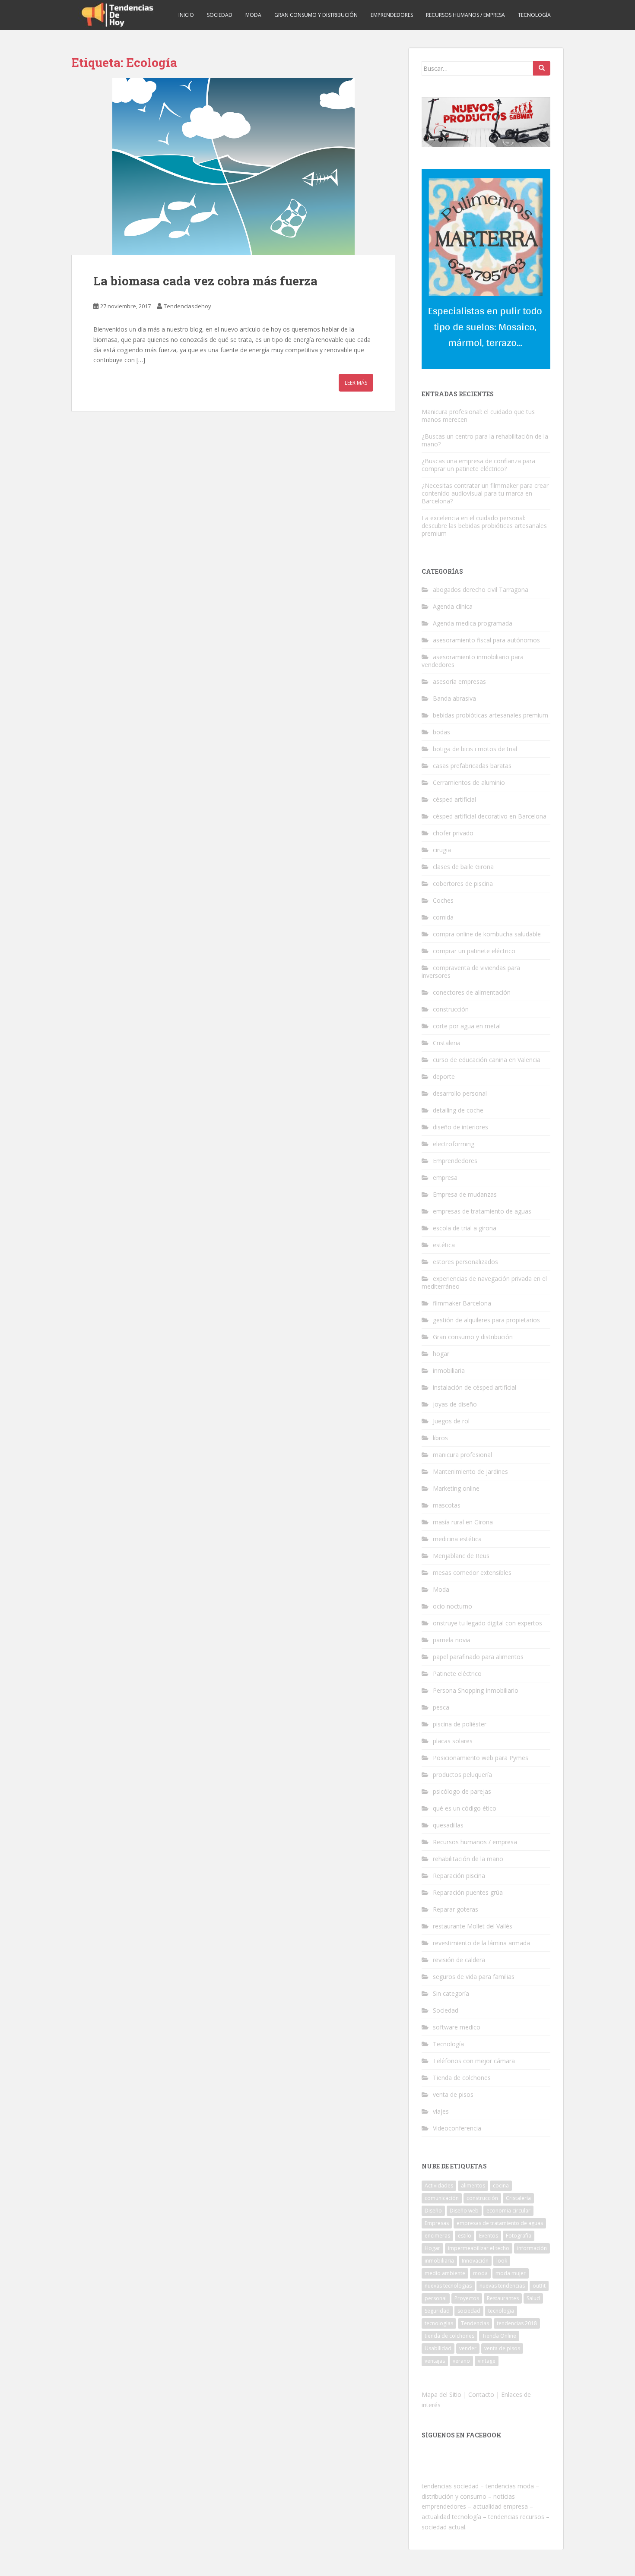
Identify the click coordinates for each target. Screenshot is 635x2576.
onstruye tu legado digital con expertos (487, 1623)
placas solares (453, 1741)
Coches (443, 900)
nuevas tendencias (502, 2286)
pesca (441, 1707)
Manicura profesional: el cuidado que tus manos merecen (478, 416)
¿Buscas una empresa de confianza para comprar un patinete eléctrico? (478, 465)
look (502, 2261)
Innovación (475, 2261)
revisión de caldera (459, 1960)
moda (480, 2273)
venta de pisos (453, 2094)
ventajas (435, 2361)
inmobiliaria (449, 1370)
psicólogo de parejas (462, 1791)
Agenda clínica (453, 606)
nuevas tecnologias (448, 2286)
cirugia (442, 850)
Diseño (433, 2211)
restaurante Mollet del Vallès (473, 1926)
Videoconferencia (457, 2128)
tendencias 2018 (517, 2323)
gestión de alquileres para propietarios (486, 1320)
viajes (441, 2111)
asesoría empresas (459, 681)
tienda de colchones (449, 2336)
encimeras (437, 2236)
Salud (533, 2298)
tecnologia (501, 2311)
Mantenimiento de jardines (470, 1471)
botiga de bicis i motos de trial (475, 749)
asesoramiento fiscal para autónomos (486, 640)
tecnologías (439, 2323)
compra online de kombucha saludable (487, 934)
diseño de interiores (460, 1127)
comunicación (442, 2198)
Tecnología (534, 15)
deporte (444, 1076)
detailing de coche (458, 1110)
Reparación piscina (459, 1876)
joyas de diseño (455, 1404)
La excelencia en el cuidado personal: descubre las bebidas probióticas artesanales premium (484, 526)
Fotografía (519, 2236)
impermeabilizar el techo (479, 2248)
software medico (457, 2027)
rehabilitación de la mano (468, 1859)
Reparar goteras (456, 1909)
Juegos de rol (451, 1421)
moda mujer (511, 2273)
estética (444, 1245)
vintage (487, 2361)
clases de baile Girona (463, 867)
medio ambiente (445, 2273)
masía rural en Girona (463, 1522)
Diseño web (464, 2211)
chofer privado (453, 833)
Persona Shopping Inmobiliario (476, 1690)
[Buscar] (542, 68)
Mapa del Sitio (441, 2394)
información (532, 2248)
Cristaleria (447, 1043)
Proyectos (467, 2298)
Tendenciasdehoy (187, 306)
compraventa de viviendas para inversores (471, 972)
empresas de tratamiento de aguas (482, 1211)
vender (468, 2348)
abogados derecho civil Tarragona (481, 589)
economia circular (508, 2211)
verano (461, 2361)
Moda (253, 15)
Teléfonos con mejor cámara (474, 2061)
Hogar (432, 2248)
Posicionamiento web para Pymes (481, 1758)
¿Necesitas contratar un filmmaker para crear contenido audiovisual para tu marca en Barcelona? (485, 493)
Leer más (356, 383)
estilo (465, 2236)
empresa (445, 1177)
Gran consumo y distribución (316, 15)
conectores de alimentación (472, 992)
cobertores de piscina (463, 883)
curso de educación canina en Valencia (487, 1060)
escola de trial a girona (465, 1228)
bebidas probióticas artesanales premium (491, 715)
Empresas (437, 2223)
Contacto (481, 2394)
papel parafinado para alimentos (478, 1657)
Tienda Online (499, 2336)
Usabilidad (438, 2348)
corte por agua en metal (467, 1026)
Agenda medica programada (473, 623)
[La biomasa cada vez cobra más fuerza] (233, 167)
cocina (501, 2186)
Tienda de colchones (462, 2078)
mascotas (447, 1505)
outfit (539, 2286)
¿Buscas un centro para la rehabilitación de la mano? (485, 440)
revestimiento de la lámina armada (481, 1943)
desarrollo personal (460, 1093)
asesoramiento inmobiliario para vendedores (473, 661)
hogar (441, 1354)
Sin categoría (451, 1993)
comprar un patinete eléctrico (474, 951)
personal (436, 2298)
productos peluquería (462, 1775)
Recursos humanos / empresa (465, 15)
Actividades (439, 2186)
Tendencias (475, 2323)
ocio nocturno (452, 1606)
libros (440, 1438)
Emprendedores (392, 15)
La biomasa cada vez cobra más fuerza (205, 281)
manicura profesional (462, 1455)
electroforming (454, 1144)
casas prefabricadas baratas (472, 766)
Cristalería (518, 2198)
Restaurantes (503, 2298)
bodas (441, 732)
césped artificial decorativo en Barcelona (490, 816)
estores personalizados (465, 1262)
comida (443, 917)
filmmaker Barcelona (462, 1303)
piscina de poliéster (460, 1724)
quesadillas (448, 1825)
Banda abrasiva (454, 698)
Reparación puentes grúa (468, 1892)
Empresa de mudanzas (465, 1194)
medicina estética (457, 1539)
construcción (451, 1009)
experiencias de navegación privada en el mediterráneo (484, 1282)
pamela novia (452, 1640)
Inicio (186, 15)
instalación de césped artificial (475, 1387)
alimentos (473, 2186)
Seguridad (437, 2311)
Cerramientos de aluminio (469, 782)
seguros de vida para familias (474, 1977)
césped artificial (454, 799)
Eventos (489, 2236)
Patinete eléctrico (457, 1674)
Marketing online (456, 1488)
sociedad (469, 2311)
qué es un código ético (465, 1808)
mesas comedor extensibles (472, 1572)
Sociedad (220, 15)
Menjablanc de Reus (461, 1556)
